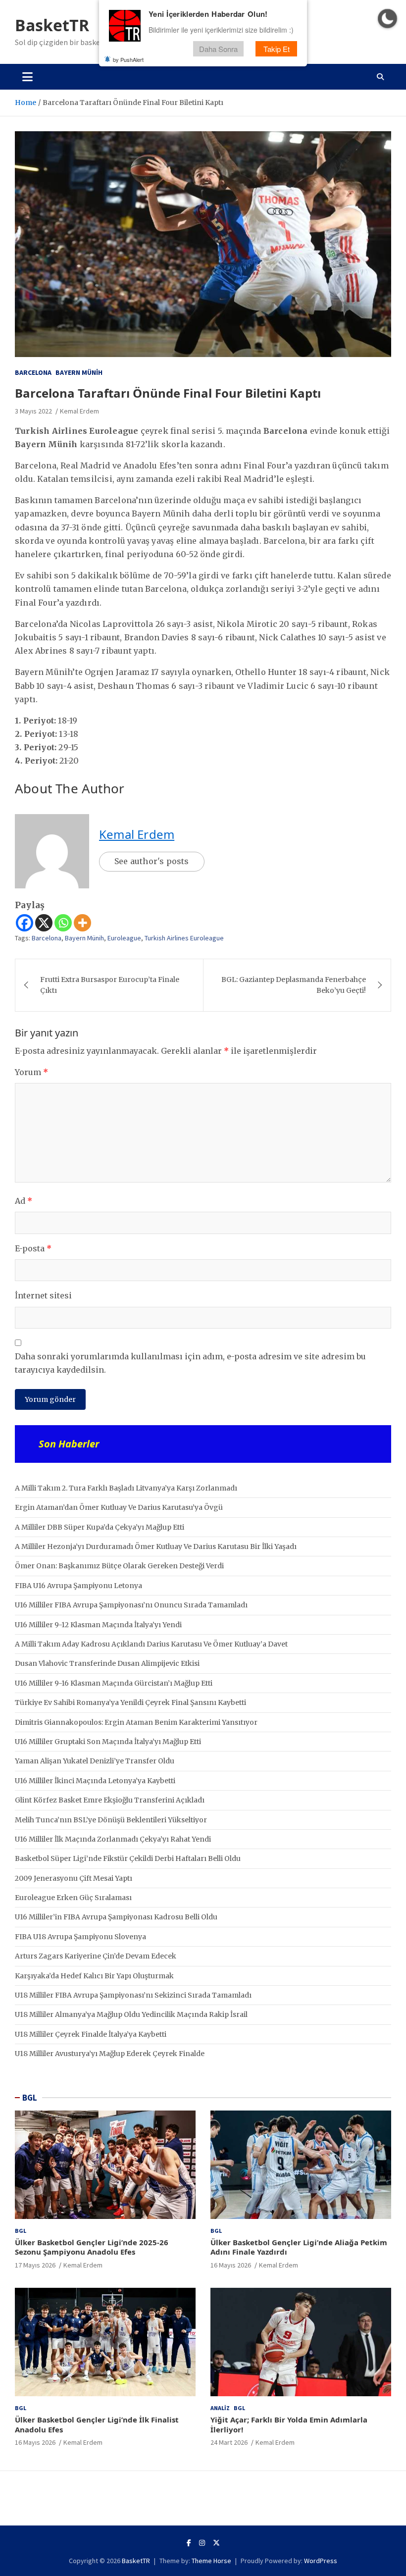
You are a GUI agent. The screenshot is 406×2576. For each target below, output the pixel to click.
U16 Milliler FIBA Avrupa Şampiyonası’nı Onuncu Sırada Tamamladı (131, 1605)
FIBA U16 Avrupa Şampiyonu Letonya (78, 1586)
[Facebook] (25, 923)
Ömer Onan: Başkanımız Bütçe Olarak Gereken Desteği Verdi (119, 1566)
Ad (24, 1201)
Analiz (220, 2408)
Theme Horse (211, 2561)
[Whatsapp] (63, 923)
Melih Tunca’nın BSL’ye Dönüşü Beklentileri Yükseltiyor (111, 1820)
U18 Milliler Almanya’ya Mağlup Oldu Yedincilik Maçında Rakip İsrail (131, 2014)
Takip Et (277, 49)
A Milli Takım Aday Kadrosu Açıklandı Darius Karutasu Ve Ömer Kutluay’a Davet (151, 1644)
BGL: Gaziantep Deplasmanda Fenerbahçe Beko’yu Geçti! (294, 985)
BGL (30, 2098)
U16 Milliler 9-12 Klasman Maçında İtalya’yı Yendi (98, 1625)
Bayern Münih (79, 372)
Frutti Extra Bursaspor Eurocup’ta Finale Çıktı (110, 985)
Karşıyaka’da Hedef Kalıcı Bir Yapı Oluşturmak (94, 1976)
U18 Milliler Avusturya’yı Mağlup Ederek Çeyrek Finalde (110, 2054)
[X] (44, 923)
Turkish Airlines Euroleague (184, 938)
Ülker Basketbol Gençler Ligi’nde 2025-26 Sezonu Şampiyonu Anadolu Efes (92, 2247)
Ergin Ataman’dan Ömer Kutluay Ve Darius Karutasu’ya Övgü (119, 1507)
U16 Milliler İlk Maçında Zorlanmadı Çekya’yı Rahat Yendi (113, 1839)
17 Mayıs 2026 (35, 2265)
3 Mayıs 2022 (33, 411)
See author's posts (152, 861)
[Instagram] (202, 2543)
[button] (387, 19)
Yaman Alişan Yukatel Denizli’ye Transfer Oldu (95, 1761)
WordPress (321, 2561)
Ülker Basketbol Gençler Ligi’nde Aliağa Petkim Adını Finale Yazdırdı (299, 2247)
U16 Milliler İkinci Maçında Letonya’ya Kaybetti (95, 1781)
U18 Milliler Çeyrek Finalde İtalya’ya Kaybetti (91, 2034)
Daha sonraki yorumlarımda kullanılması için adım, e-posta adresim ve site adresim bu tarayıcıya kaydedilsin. (190, 1363)
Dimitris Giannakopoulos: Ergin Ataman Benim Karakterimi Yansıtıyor (136, 1722)
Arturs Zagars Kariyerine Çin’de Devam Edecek (96, 1956)
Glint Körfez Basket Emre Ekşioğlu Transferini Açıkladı (110, 1800)
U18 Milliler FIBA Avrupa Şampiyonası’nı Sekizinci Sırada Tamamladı (133, 1995)
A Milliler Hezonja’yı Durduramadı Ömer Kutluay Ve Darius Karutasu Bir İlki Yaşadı (156, 1546)
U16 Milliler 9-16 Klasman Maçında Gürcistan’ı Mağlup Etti (114, 1683)
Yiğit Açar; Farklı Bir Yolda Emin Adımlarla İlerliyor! (289, 2424)
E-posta (33, 1248)
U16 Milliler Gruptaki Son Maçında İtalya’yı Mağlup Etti (108, 1742)
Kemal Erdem (79, 411)
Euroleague (124, 938)
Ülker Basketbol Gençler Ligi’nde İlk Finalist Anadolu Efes (97, 2424)
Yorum (31, 1072)
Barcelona (33, 372)
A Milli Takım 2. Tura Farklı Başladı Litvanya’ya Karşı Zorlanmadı (126, 1488)
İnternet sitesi (43, 1295)
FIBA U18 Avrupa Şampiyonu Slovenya (80, 1937)
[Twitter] (216, 2543)
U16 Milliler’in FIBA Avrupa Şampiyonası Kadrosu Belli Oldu (116, 1917)
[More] (82, 923)
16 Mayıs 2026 (231, 2265)
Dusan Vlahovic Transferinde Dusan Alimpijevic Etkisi (107, 1663)
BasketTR (52, 25)
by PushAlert (128, 59)
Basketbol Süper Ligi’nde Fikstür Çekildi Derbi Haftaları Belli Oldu (128, 1858)
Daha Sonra (218, 49)
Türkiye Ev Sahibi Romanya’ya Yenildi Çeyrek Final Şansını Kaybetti (130, 1702)
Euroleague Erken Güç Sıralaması (73, 1898)
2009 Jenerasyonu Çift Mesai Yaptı (74, 1878)
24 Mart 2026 (229, 2442)
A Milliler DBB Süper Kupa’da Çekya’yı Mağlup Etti (100, 1527)
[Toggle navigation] (27, 77)
